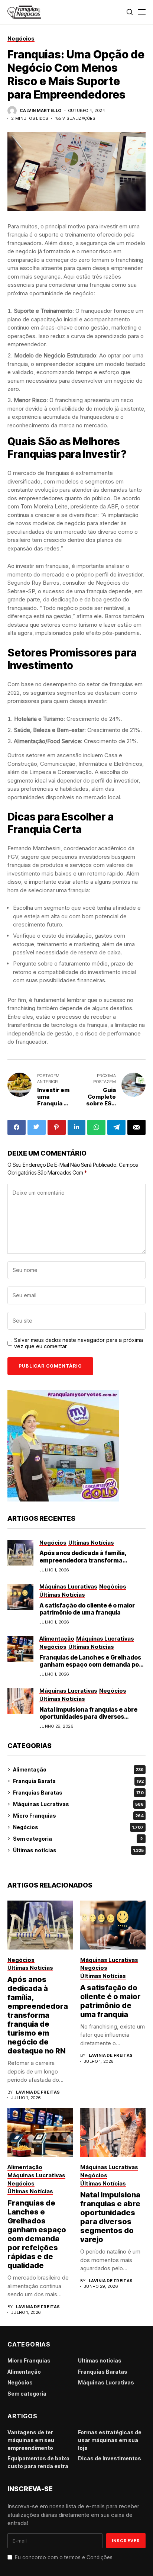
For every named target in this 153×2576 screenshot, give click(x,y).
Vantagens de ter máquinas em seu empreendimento (31, 2440)
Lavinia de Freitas (38, 2092)
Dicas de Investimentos (110, 2458)
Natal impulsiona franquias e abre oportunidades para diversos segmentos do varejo (88, 1716)
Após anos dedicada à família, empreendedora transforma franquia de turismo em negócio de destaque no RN (90, 1564)
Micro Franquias (78, 1816)
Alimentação (78, 1769)
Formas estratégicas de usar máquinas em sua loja (110, 2440)
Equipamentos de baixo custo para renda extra (38, 2462)
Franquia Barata (78, 1781)
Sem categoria (78, 1839)
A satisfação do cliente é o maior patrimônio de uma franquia (87, 1609)
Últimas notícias (78, 1850)
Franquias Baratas (78, 1793)
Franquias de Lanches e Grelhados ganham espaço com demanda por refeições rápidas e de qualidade (90, 1664)
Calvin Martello (41, 111)
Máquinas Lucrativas (78, 1804)
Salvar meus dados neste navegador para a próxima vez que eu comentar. (79, 1343)
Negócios (78, 1827)
